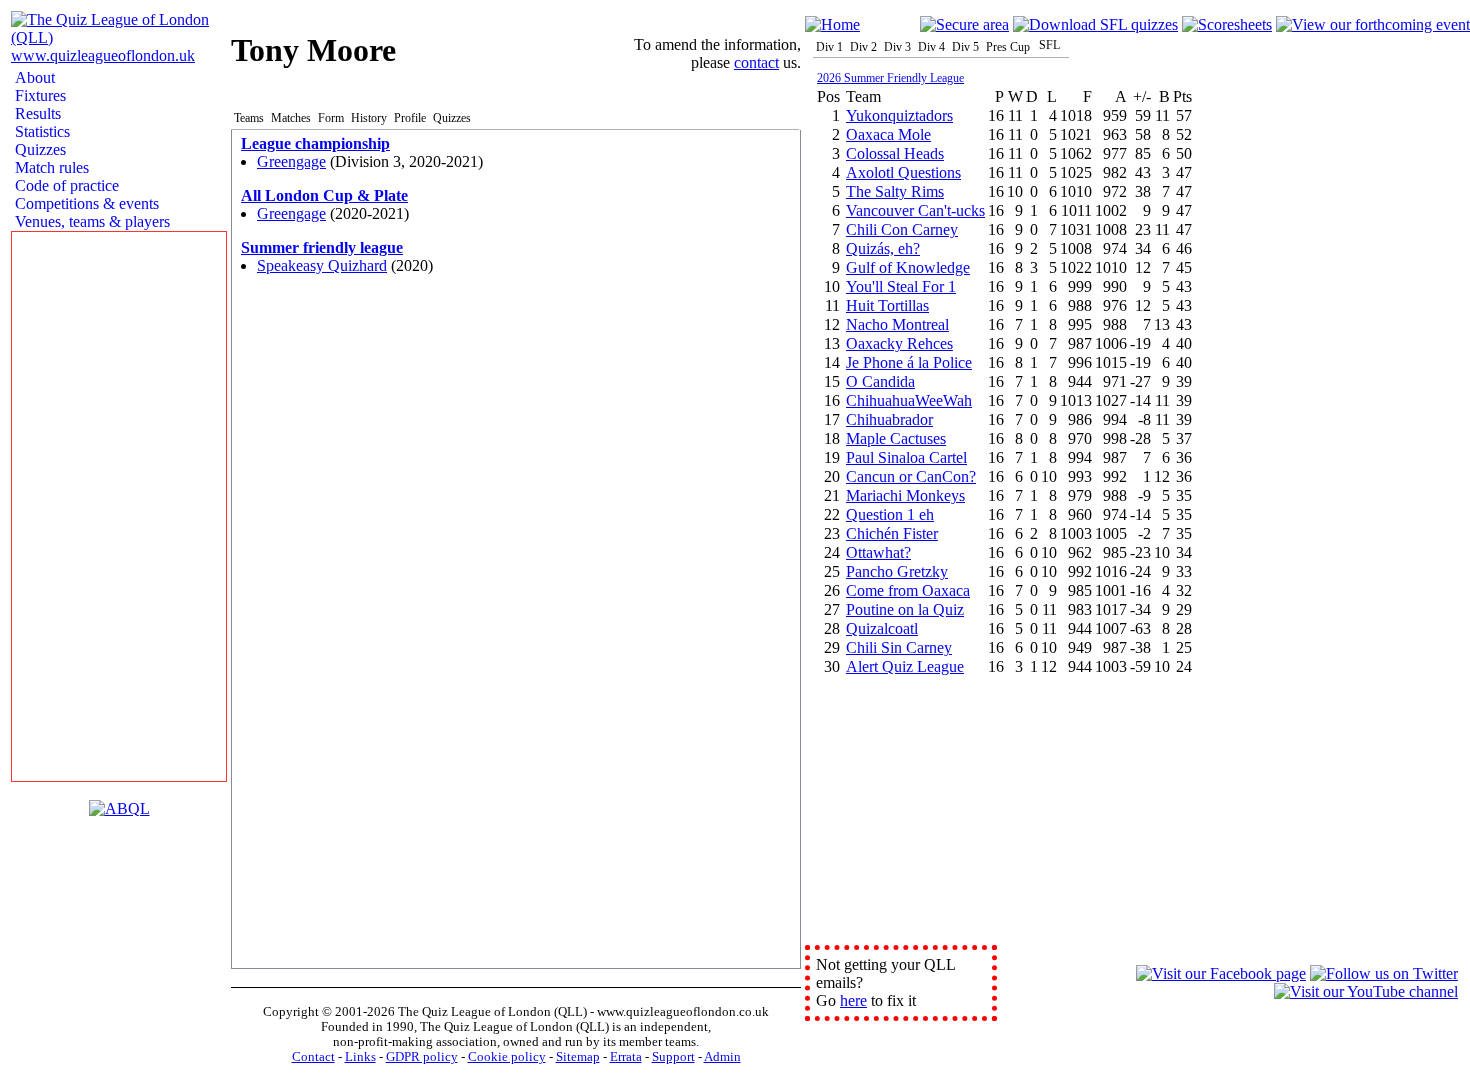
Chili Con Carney (902, 229)
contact (756, 62)
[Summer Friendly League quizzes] (1095, 24)
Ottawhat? (878, 552)
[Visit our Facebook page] (1221, 973)
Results (36, 113)
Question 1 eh (890, 514)
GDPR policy (422, 1057)
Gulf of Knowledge (908, 267)
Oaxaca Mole (888, 134)
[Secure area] (964, 24)
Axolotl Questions (903, 172)
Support (673, 1057)
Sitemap (578, 1057)
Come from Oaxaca (908, 590)
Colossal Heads (895, 153)
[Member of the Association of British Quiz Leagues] (119, 808)
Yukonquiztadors (899, 115)
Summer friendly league (322, 247)
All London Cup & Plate (324, 195)
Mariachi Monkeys (905, 495)
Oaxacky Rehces (899, 343)
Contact (313, 1057)
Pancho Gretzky (897, 571)
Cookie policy (507, 1057)
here (853, 1000)
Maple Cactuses (896, 438)
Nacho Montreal (897, 324)
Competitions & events (85, 203)
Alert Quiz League (905, 666)
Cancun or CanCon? (911, 476)
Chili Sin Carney (899, 647)
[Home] (832, 24)
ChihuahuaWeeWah (909, 400)
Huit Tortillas (887, 305)
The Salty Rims (895, 191)
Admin (722, 1057)
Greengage (291, 161)
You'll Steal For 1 (901, 286)
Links (360, 1057)
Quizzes (38, 149)
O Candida (880, 381)
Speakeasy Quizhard (322, 265)
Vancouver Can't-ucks (915, 210)
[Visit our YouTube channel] (1366, 991)
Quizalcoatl (882, 628)
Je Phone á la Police (909, 362)
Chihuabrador (889, 419)
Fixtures (38, 95)
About (33, 77)
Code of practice (65, 185)
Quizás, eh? (883, 248)
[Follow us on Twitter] (1384, 973)
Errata (626, 1057)
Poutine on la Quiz (905, 609)
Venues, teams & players (90, 221)
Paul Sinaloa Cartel (906, 457)
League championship (315, 143)
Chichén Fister (892, 533)
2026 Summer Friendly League (890, 78)
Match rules (50, 167)
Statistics (40, 131)
